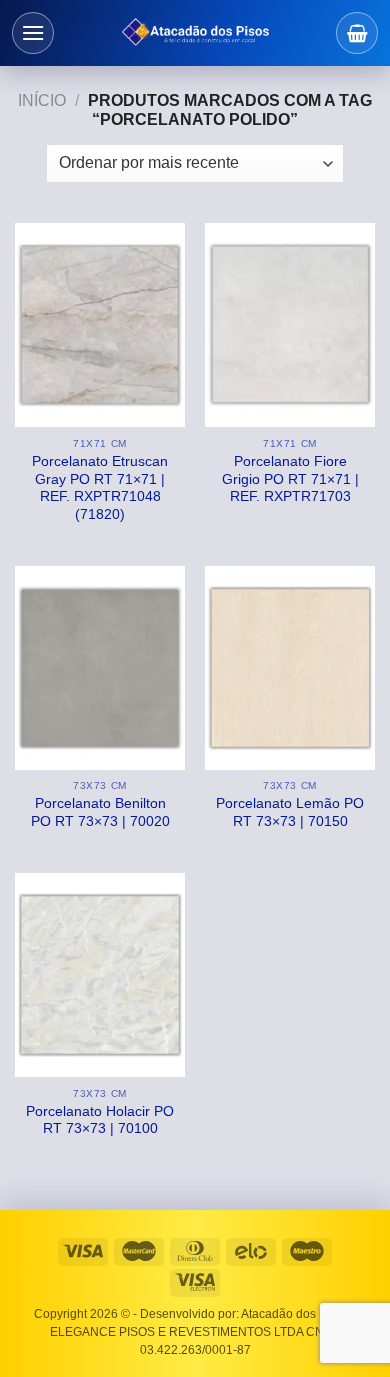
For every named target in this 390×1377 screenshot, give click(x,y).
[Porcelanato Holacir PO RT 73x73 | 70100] (100, 975)
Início (42, 100)
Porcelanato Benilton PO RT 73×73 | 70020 (100, 812)
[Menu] (33, 33)
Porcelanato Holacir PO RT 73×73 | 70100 (100, 1120)
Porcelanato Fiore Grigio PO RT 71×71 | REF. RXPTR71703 (290, 479)
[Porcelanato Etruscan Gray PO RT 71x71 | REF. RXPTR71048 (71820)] (100, 325)
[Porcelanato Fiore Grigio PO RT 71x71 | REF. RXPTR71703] (290, 325)
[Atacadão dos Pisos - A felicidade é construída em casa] (195, 33)
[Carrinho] (357, 33)
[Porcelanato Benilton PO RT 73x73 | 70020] (100, 668)
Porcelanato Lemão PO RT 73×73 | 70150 (290, 812)
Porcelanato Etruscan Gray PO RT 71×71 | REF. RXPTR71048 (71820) (100, 488)
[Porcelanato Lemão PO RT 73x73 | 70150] (290, 668)
